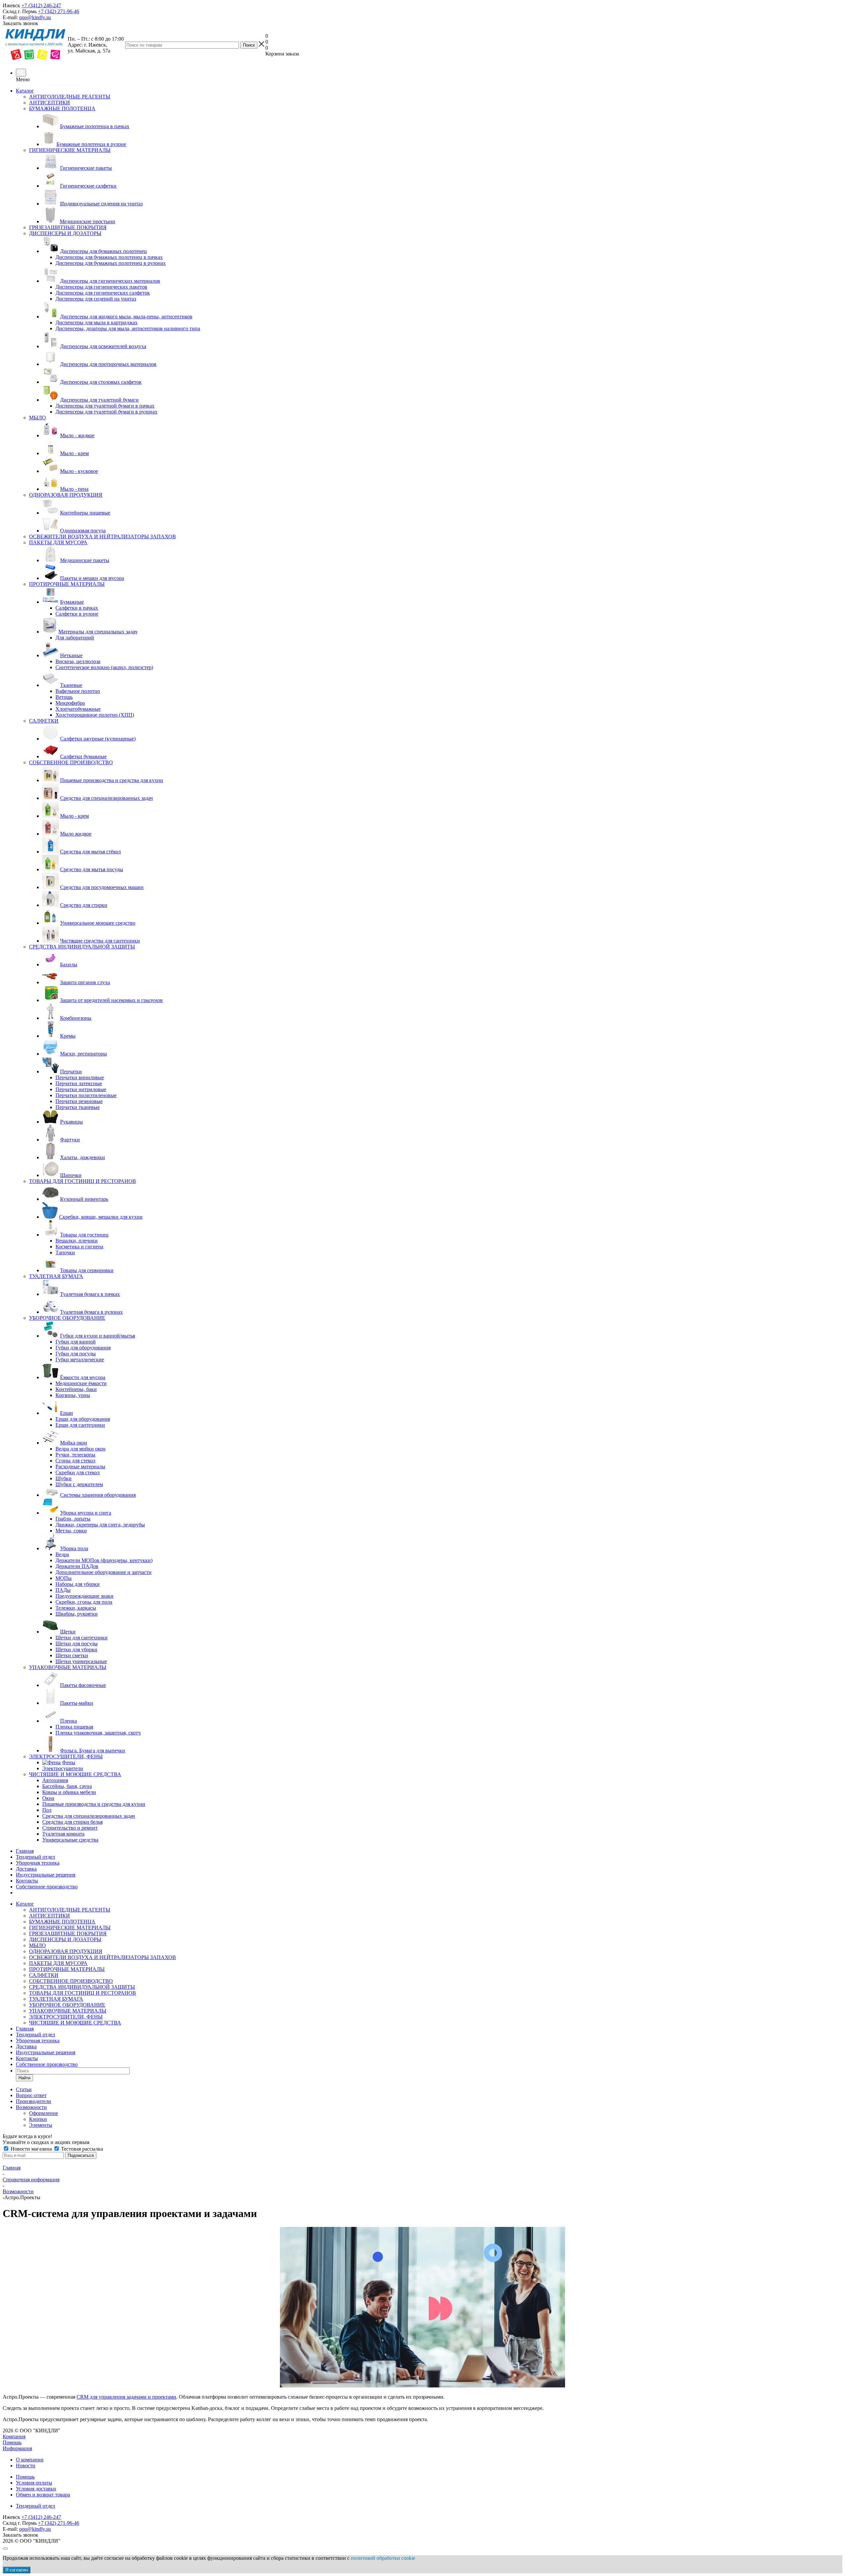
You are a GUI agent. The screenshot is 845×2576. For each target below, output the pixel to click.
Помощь (12, 2442)
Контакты (27, 1881)
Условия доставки (36, 2489)
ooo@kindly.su (35, 17)
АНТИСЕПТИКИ (50, 1916)
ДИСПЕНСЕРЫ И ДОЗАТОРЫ (65, 1939)
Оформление (44, 2113)
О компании (30, 2460)
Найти (24, 2078)
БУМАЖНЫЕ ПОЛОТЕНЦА (62, 1922)
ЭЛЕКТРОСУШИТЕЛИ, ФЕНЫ (66, 2017)
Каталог (25, 91)
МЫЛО (37, 1945)
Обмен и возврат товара (43, 2495)
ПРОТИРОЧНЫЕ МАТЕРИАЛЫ (67, 1969)
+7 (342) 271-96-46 (59, 11)
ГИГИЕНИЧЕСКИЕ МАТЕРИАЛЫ (70, 1928)
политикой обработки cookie (383, 2558)
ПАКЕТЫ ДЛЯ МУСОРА (58, 1963)
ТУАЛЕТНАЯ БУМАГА (56, 1999)
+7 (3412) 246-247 (41, 5)
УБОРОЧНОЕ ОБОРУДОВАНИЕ (67, 2005)
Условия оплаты (34, 2483)
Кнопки (38, 2119)
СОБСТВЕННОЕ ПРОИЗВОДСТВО (71, 1981)
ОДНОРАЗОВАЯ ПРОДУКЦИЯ (66, 1951)
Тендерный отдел (35, 1857)
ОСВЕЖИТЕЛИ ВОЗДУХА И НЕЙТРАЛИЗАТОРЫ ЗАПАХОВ (102, 1957)
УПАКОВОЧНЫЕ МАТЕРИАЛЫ (68, 2011)
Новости (26, 2466)
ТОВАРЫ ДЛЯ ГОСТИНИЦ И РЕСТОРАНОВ (83, 1993)
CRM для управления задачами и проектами (126, 2397)
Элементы (41, 2125)
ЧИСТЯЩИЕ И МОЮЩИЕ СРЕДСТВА (75, 2023)
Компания (14, 2436)
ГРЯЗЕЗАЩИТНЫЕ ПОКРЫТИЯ (68, 1933)
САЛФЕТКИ (44, 1975)
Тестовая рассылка (81, 2149)
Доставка (26, 1869)
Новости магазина (31, 2149)
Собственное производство (47, 1887)
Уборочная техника (38, 1863)
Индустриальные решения (46, 1875)
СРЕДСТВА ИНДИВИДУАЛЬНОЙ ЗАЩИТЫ (82, 1987)
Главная (25, 1851)
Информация (17, 2448)
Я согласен (17, 2570)
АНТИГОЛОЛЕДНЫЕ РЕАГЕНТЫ (70, 1910)
